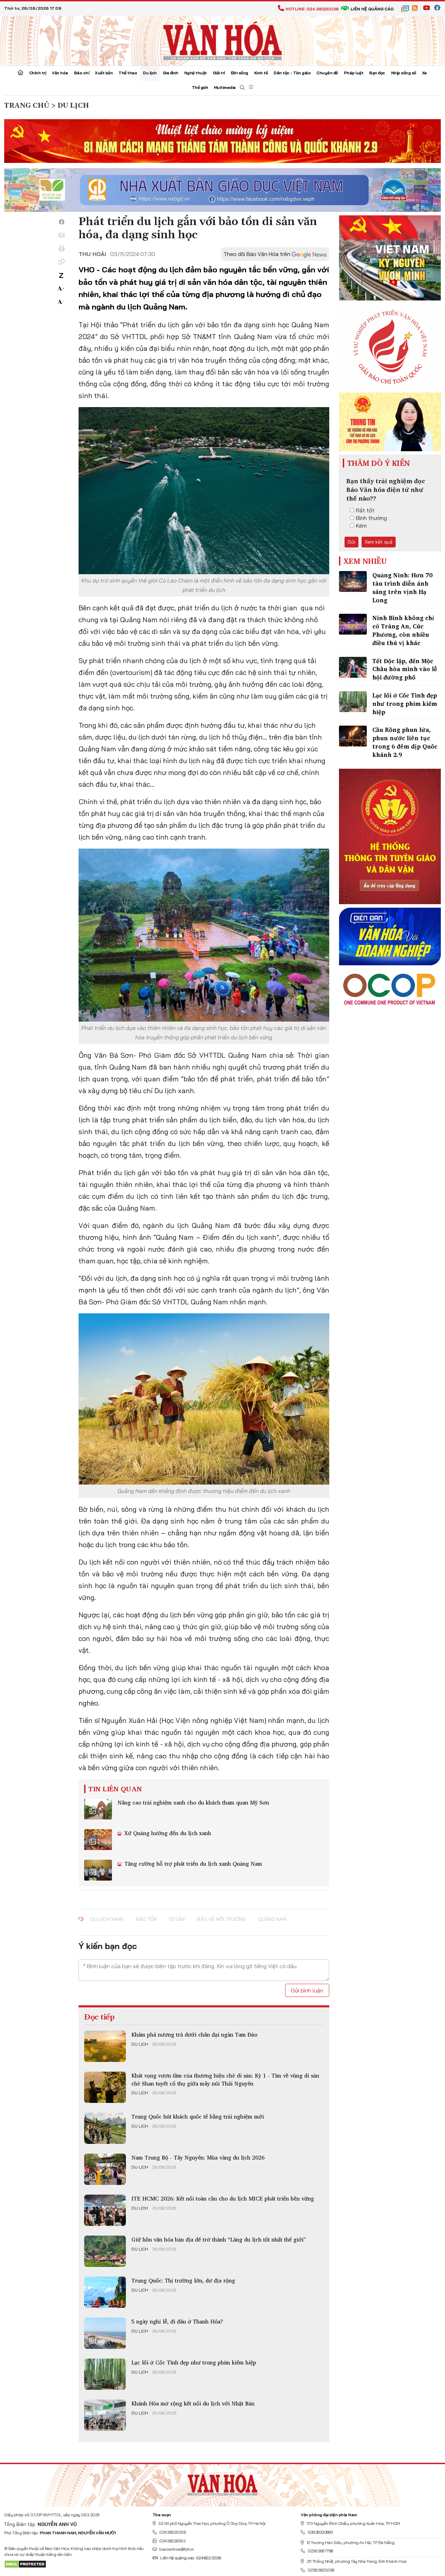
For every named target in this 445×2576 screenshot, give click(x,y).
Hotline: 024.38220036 (312, 9)
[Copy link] (62, 262)
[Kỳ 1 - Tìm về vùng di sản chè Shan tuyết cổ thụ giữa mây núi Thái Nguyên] (105, 2087)
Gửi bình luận (307, 1990)
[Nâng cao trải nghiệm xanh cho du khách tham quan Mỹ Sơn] (98, 1809)
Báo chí (82, 73)
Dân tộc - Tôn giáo (292, 73)
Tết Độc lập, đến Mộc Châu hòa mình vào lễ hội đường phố (405, 669)
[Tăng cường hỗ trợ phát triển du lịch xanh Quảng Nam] (98, 1870)
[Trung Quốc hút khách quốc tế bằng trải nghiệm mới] (105, 2128)
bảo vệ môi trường (221, 1919)
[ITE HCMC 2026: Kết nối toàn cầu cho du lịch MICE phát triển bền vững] (105, 2210)
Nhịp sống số (404, 73)
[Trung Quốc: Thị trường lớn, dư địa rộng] (105, 2292)
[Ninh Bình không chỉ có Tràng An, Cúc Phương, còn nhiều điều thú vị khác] (353, 624)
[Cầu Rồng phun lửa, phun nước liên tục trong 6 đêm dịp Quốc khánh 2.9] (353, 736)
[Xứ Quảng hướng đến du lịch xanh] (98, 1840)
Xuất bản (104, 73)
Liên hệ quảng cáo (372, 9)
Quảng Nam (272, 1919)
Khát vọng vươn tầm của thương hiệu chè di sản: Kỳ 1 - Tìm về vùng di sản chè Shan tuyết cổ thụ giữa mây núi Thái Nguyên (225, 2079)
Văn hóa (60, 73)
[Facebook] (62, 222)
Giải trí (219, 73)
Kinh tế (261, 73)
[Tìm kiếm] (242, 88)
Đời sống (240, 73)
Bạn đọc (377, 73)
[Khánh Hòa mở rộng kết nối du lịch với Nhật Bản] (105, 2415)
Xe (424, 73)
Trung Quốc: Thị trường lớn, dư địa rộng (183, 2280)
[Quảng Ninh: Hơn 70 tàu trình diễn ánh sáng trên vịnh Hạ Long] (353, 581)
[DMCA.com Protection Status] (25, 2564)
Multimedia (225, 87)
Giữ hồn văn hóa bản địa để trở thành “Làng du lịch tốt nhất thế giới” (219, 2239)
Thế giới (200, 87)
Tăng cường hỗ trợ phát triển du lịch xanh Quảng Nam (192, 1864)
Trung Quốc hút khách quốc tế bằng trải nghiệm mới (198, 2116)
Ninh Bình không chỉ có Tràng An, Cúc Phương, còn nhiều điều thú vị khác (403, 630)
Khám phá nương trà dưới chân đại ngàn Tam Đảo (194, 2034)
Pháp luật (354, 73)
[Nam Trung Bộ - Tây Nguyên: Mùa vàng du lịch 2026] (105, 2169)
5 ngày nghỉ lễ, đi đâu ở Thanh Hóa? (177, 2321)
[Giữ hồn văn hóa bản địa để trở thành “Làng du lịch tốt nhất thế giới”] (105, 2251)
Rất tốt (365, 510)
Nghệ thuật (196, 73)
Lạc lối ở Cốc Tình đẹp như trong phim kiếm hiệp (194, 2362)
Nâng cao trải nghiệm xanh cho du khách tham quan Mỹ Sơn (193, 1802)
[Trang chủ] (21, 73)
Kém (361, 526)
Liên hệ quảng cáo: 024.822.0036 (191, 2558)
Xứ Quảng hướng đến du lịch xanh (167, 1833)
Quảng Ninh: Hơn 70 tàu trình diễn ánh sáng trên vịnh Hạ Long (402, 587)
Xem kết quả (379, 542)
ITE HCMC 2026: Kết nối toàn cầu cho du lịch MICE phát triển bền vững (223, 2198)
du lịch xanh (107, 1919)
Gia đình (171, 73)
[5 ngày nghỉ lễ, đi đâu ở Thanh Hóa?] (105, 2333)
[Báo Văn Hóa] (222, 2483)
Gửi (351, 542)
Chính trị (38, 73)
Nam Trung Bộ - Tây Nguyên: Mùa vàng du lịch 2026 (198, 2157)
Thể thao (128, 73)
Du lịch (150, 73)
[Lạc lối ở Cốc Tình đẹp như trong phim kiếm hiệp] (105, 2374)
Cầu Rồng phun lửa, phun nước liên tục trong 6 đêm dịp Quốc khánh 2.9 (405, 742)
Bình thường (371, 518)
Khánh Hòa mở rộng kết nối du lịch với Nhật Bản (193, 2403)
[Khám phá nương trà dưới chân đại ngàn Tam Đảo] (105, 2046)
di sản (177, 1919)
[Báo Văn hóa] (222, 40)
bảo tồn (146, 1919)
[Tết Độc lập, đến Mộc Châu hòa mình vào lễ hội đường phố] (353, 667)
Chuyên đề (327, 73)
